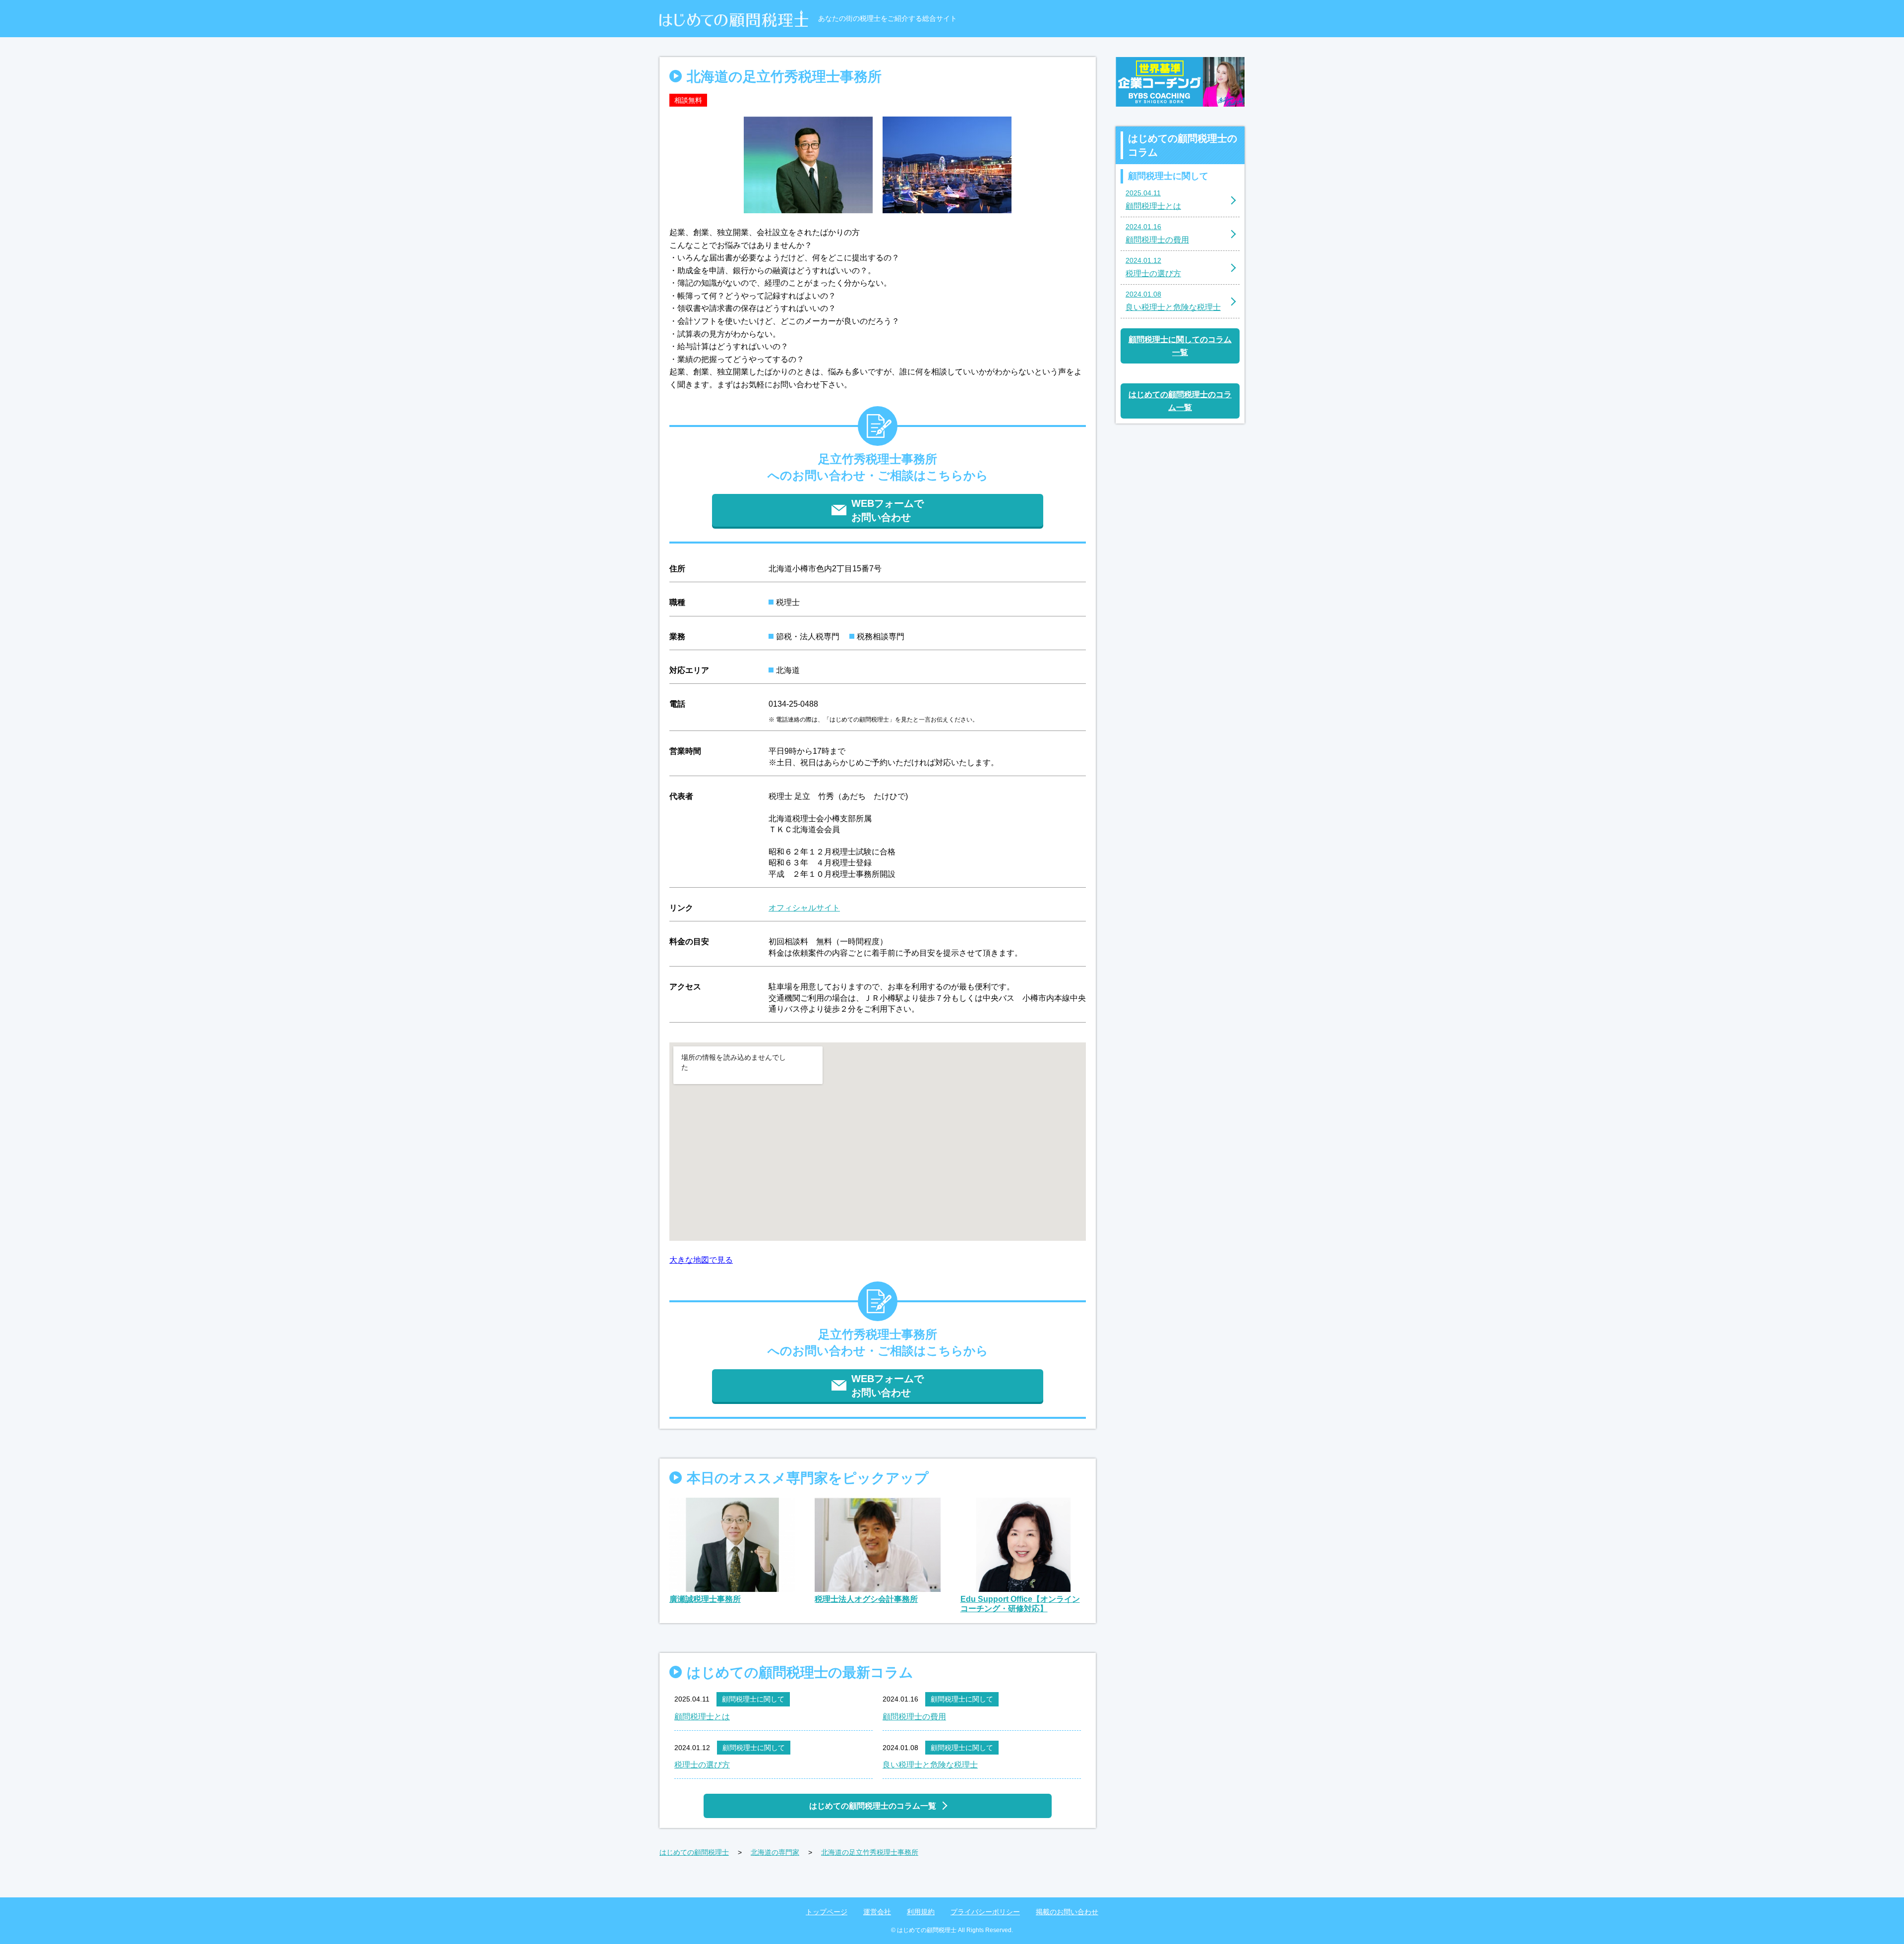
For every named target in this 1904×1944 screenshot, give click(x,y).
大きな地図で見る (701, 1260)
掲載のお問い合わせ (1067, 1912)
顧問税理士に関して (753, 1699)
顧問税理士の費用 (914, 1717)
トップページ (827, 1912)
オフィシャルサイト (804, 908)
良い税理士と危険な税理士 (930, 1765)
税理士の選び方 (702, 1765)
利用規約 (921, 1912)
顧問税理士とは (702, 1717)
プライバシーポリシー (985, 1912)
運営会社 (877, 1912)
